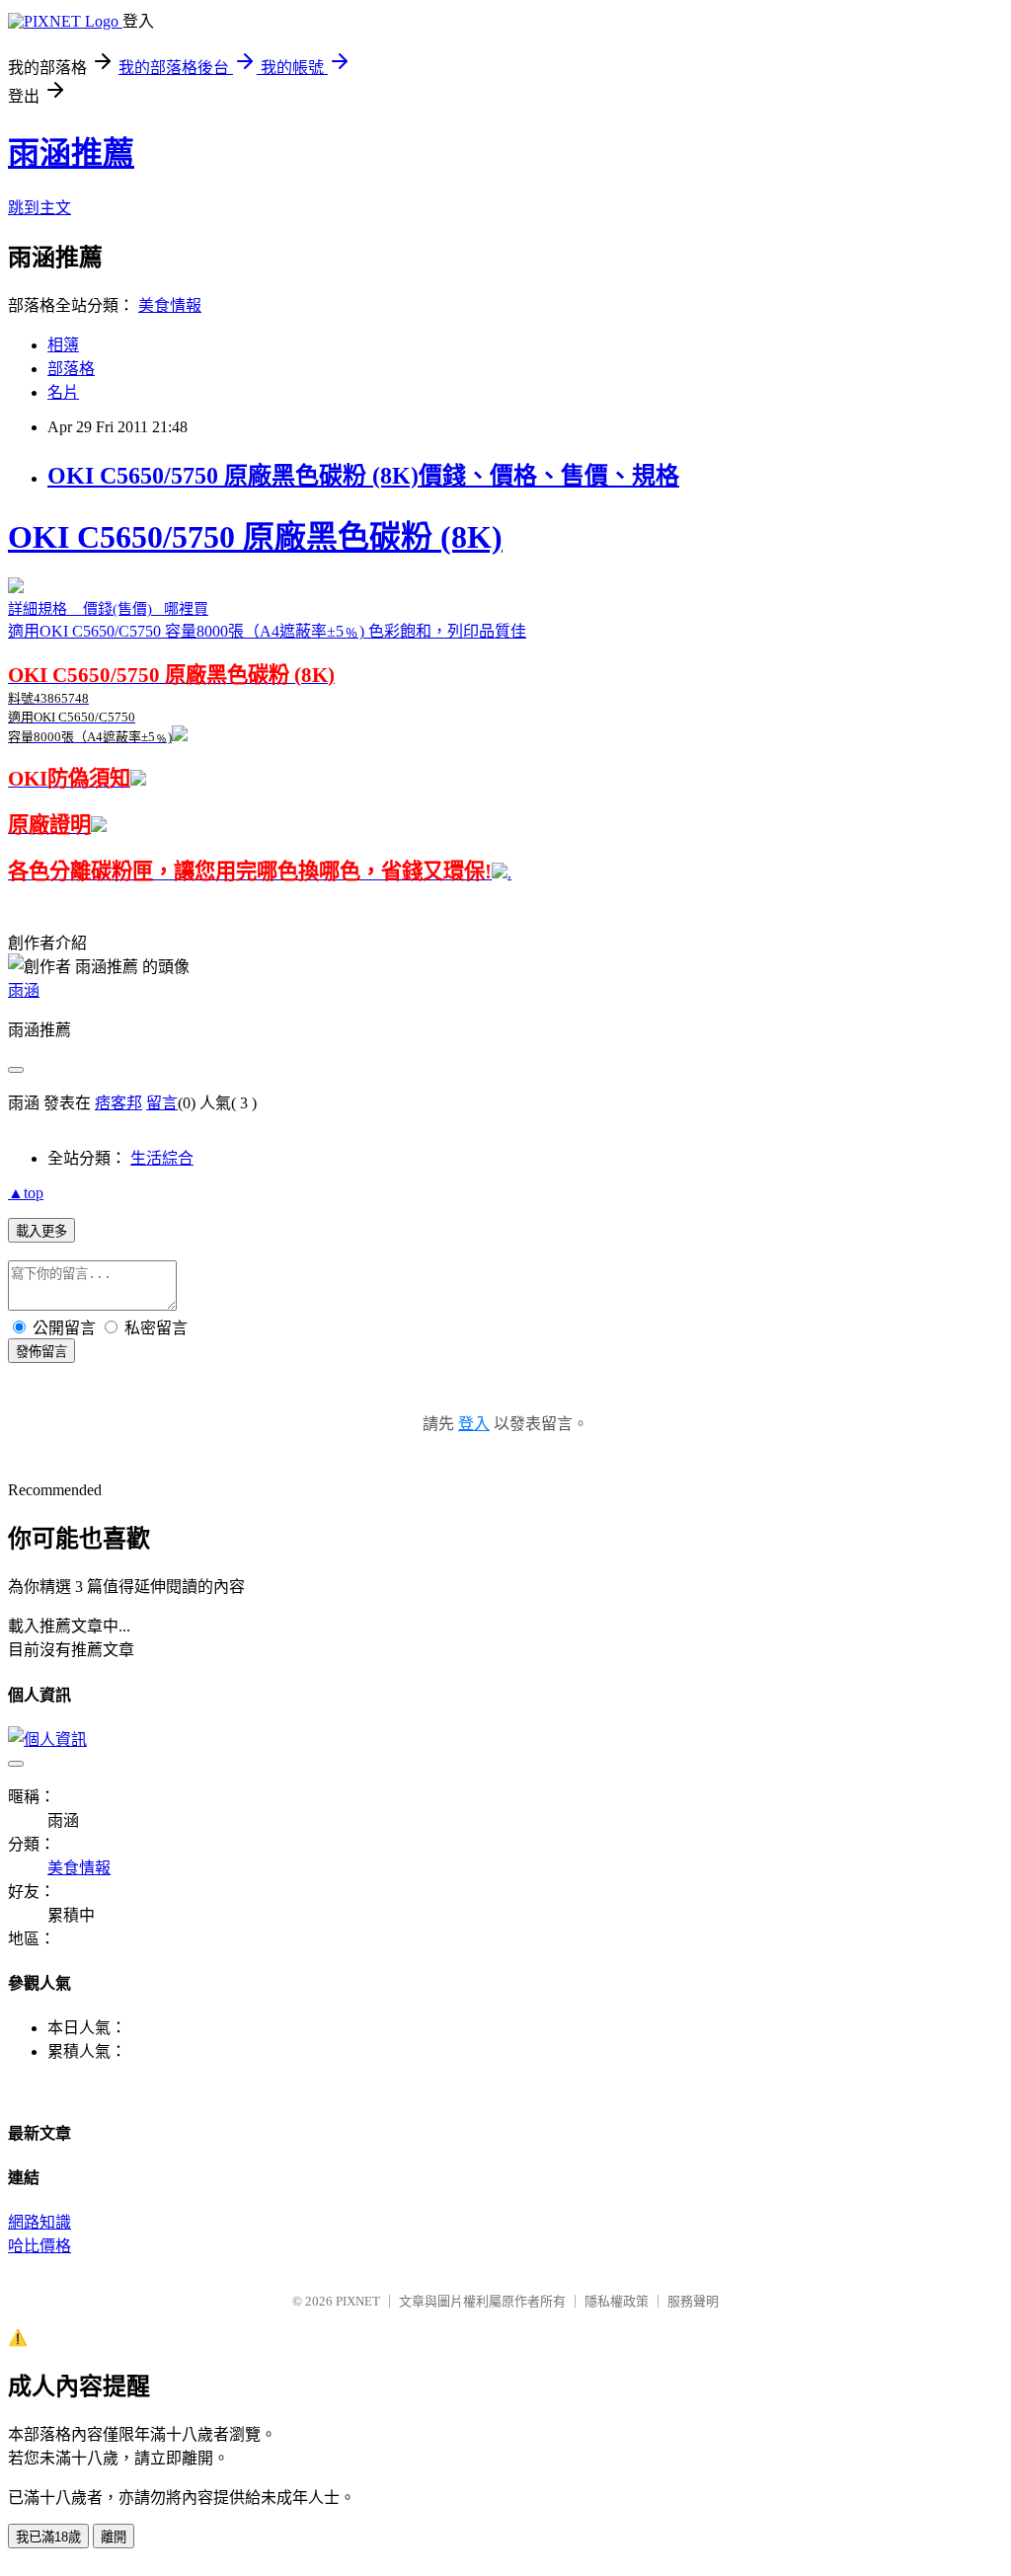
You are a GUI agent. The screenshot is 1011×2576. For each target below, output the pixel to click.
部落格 (71, 369)
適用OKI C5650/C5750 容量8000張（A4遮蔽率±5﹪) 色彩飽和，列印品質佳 (267, 678)
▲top (26, 1193)
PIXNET (358, 2301)
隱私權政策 (617, 2301)
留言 (162, 1103)
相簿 (63, 345)
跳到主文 (39, 208)
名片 (63, 392)
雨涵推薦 (71, 153)
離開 (114, 2537)
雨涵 (24, 990)
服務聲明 (693, 2301)
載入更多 (41, 1231)
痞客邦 (118, 1103)
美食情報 (170, 305)
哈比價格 (39, 2246)
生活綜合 (162, 1158)
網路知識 (39, 2222)
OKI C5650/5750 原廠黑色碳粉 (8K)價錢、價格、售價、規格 (363, 476)
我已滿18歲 (48, 2537)
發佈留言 (41, 1352)
